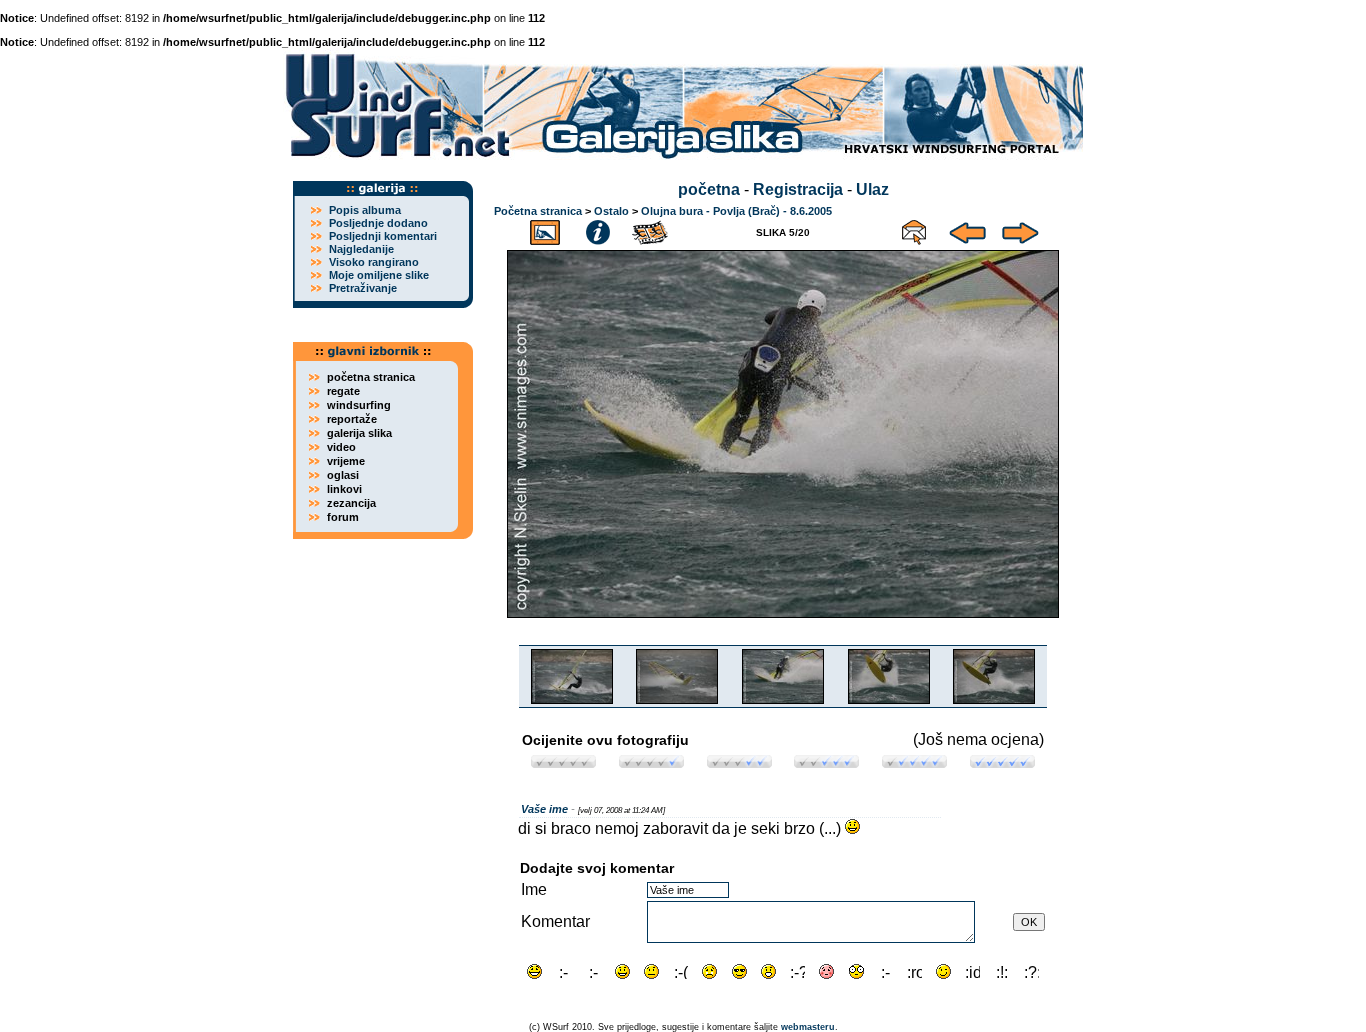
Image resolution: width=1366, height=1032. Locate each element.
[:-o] (768, 971)
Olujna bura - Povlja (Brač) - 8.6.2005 (736, 211)
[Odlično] (914, 762)
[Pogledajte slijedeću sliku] (1020, 229)
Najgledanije (361, 249)
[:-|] (651, 971)
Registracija (798, 189)
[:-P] (563, 971)
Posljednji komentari (383, 236)
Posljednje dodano (378, 223)
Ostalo (611, 211)
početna (709, 189)
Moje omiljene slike (379, 275)
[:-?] (797, 971)
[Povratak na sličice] (545, 229)
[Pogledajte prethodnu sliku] (967, 229)
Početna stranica (538, 211)
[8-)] (739, 971)
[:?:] (1031, 971)
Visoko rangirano (374, 262)
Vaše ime (544, 809)
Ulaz (872, 189)
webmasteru (808, 1027)
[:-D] (593, 971)
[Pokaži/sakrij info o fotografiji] (598, 229)
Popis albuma (365, 210)
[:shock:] (856, 971)
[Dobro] (826, 762)
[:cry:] (709, 971)
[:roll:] (914, 971)
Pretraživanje (363, 288)
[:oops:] (826, 971)
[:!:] (1002, 971)
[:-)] (622, 971)
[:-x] (885, 971)
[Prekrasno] (1002, 762)
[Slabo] (651, 762)
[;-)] (943, 971)
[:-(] (680, 971)
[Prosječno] (739, 762)
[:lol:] (534, 971)
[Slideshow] (651, 229)
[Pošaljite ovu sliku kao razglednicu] (914, 229)
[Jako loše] (563, 762)
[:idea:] (972, 971)
